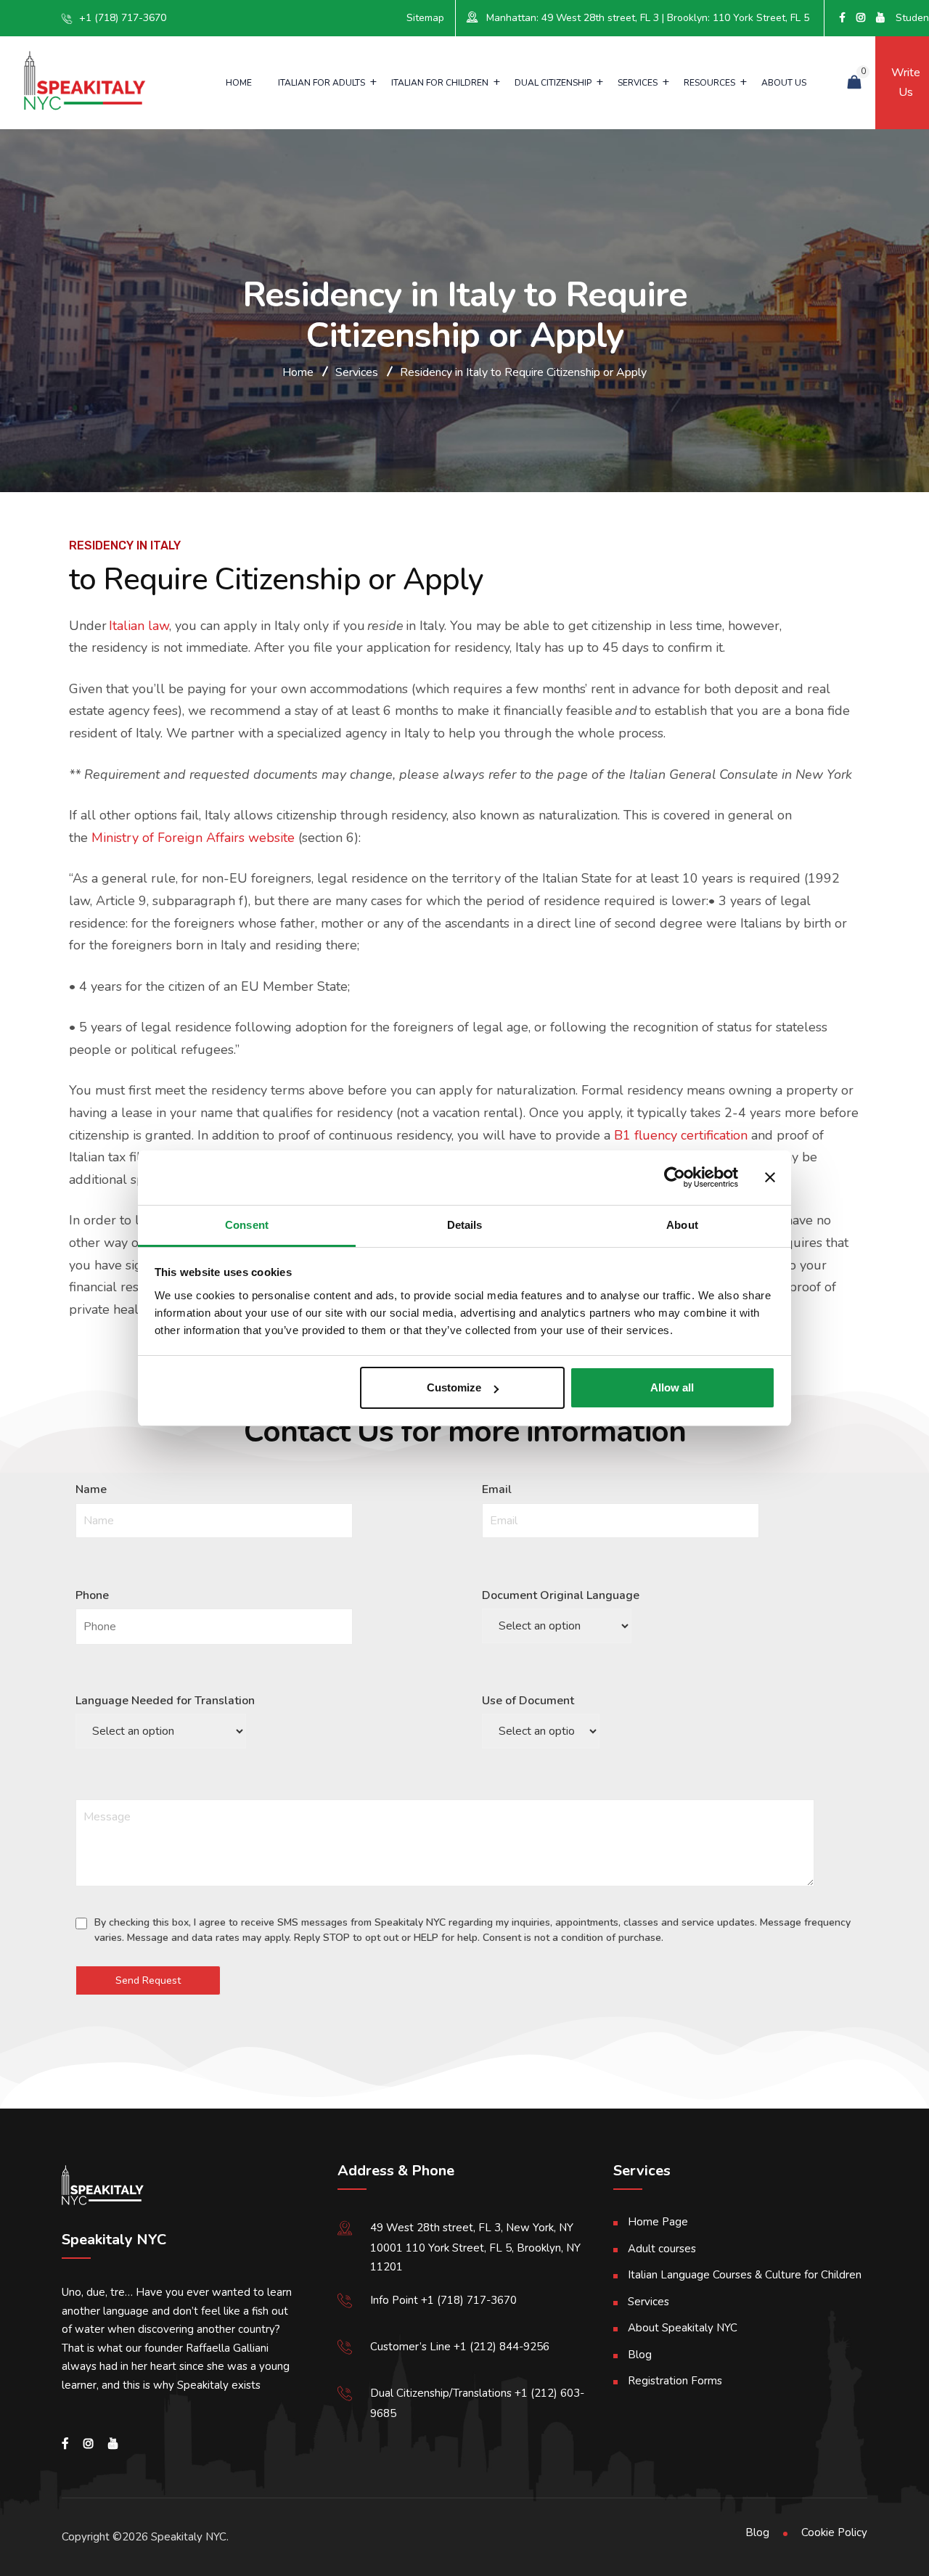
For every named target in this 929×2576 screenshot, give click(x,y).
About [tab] (682, 1225)
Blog (640, 2355)
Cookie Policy (834, 2532)
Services (648, 2302)
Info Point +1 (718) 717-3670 (443, 2300)
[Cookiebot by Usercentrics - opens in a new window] (675, 1177)
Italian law (139, 626)
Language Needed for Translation (165, 1701)
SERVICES (638, 83)
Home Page (658, 2222)
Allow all (672, 1387)
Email (497, 1489)
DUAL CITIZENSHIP (553, 83)
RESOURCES (709, 83)
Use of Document (528, 1701)
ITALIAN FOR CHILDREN (440, 83)
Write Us (902, 82)
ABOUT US (784, 83)
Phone (92, 1595)
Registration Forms (675, 2381)
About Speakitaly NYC (683, 2328)
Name (91, 1489)
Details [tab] (465, 1225)
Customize (454, 1387)
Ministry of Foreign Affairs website (193, 838)
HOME (239, 83)
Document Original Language (561, 1595)
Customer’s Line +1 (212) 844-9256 (460, 2347)
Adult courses (662, 2249)
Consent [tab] (247, 1225)
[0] (854, 83)
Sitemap (425, 18)
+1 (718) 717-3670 (123, 18)
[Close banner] (770, 1177)
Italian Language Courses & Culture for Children (745, 2275)
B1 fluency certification (681, 1135)
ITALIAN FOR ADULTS (322, 83)
